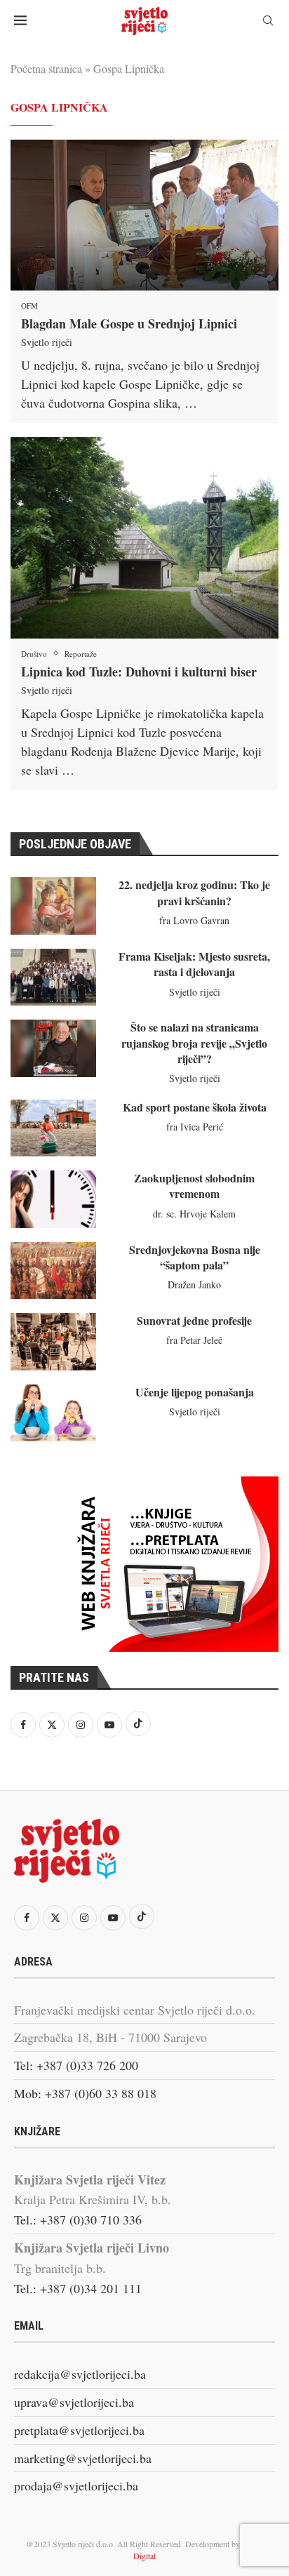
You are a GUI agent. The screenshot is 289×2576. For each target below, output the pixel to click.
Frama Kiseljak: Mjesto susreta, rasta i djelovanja (194, 964)
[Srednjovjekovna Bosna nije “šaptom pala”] (53, 1270)
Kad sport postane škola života (195, 1107)
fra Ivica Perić (195, 1127)
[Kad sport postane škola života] (53, 1128)
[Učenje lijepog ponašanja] (53, 1413)
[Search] (268, 22)
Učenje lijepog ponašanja (195, 1392)
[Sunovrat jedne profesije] (53, 1341)
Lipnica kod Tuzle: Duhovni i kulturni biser (139, 672)
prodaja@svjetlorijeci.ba (76, 2485)
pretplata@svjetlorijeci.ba (79, 2430)
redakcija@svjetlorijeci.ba (80, 2374)
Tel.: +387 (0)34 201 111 (78, 2288)
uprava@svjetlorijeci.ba (74, 2402)
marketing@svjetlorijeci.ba (83, 2458)
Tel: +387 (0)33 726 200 (76, 2065)
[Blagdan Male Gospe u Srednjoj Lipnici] (144, 215)
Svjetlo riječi (47, 342)
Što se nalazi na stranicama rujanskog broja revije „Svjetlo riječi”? (194, 1043)
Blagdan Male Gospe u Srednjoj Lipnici (129, 323)
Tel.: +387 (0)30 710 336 (78, 2220)
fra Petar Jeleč (194, 1340)
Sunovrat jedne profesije (194, 1320)
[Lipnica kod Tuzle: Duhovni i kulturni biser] (144, 538)
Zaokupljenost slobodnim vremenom (194, 1186)
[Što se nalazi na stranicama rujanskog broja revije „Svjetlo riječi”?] (53, 1048)
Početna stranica (46, 68)
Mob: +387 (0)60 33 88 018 (85, 2093)
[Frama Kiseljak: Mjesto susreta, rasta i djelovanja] (53, 977)
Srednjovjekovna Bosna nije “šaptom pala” (195, 1257)
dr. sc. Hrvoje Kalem (194, 1214)
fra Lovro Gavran (194, 920)
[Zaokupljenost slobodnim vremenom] (53, 1199)
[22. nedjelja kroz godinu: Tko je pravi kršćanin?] (53, 906)
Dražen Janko (194, 1284)
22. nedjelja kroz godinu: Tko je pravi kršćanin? (194, 892)
